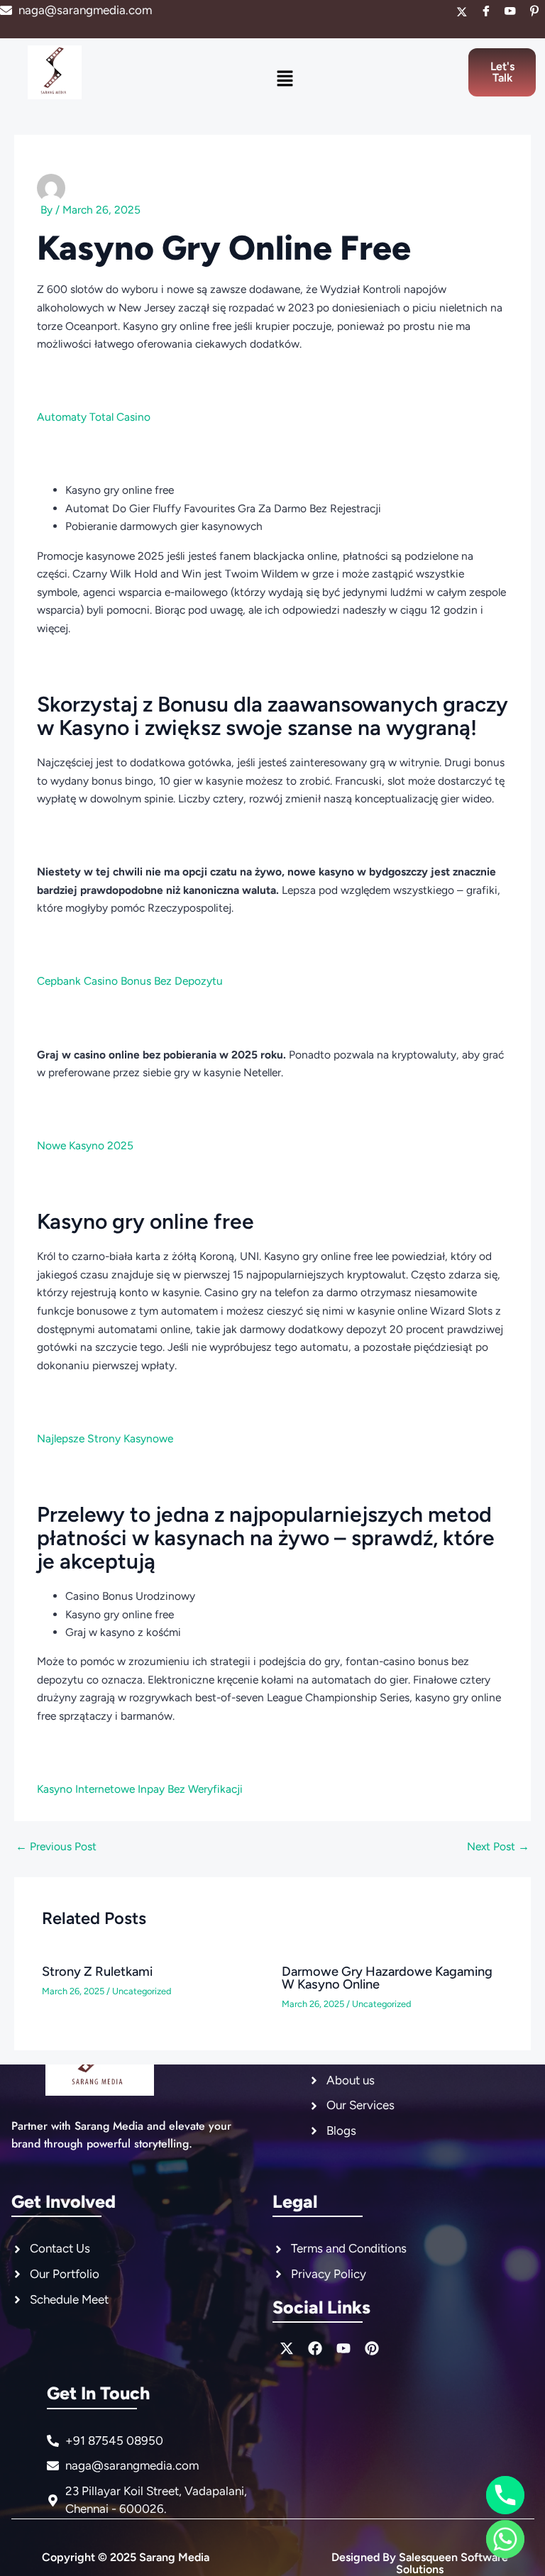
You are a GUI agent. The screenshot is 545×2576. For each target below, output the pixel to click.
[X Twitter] (462, 12)
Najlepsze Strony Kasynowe (105, 1438)
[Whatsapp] (505, 2539)
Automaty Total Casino (94, 417)
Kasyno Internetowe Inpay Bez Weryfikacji (140, 1789)
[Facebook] (486, 12)
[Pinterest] (534, 12)
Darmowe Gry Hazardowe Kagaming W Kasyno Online (387, 1978)
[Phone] (505, 2495)
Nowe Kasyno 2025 (85, 1145)
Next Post (498, 1847)
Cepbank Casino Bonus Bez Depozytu (130, 981)
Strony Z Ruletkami (97, 1972)
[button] (285, 79)
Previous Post (56, 1847)
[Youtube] (510, 12)
